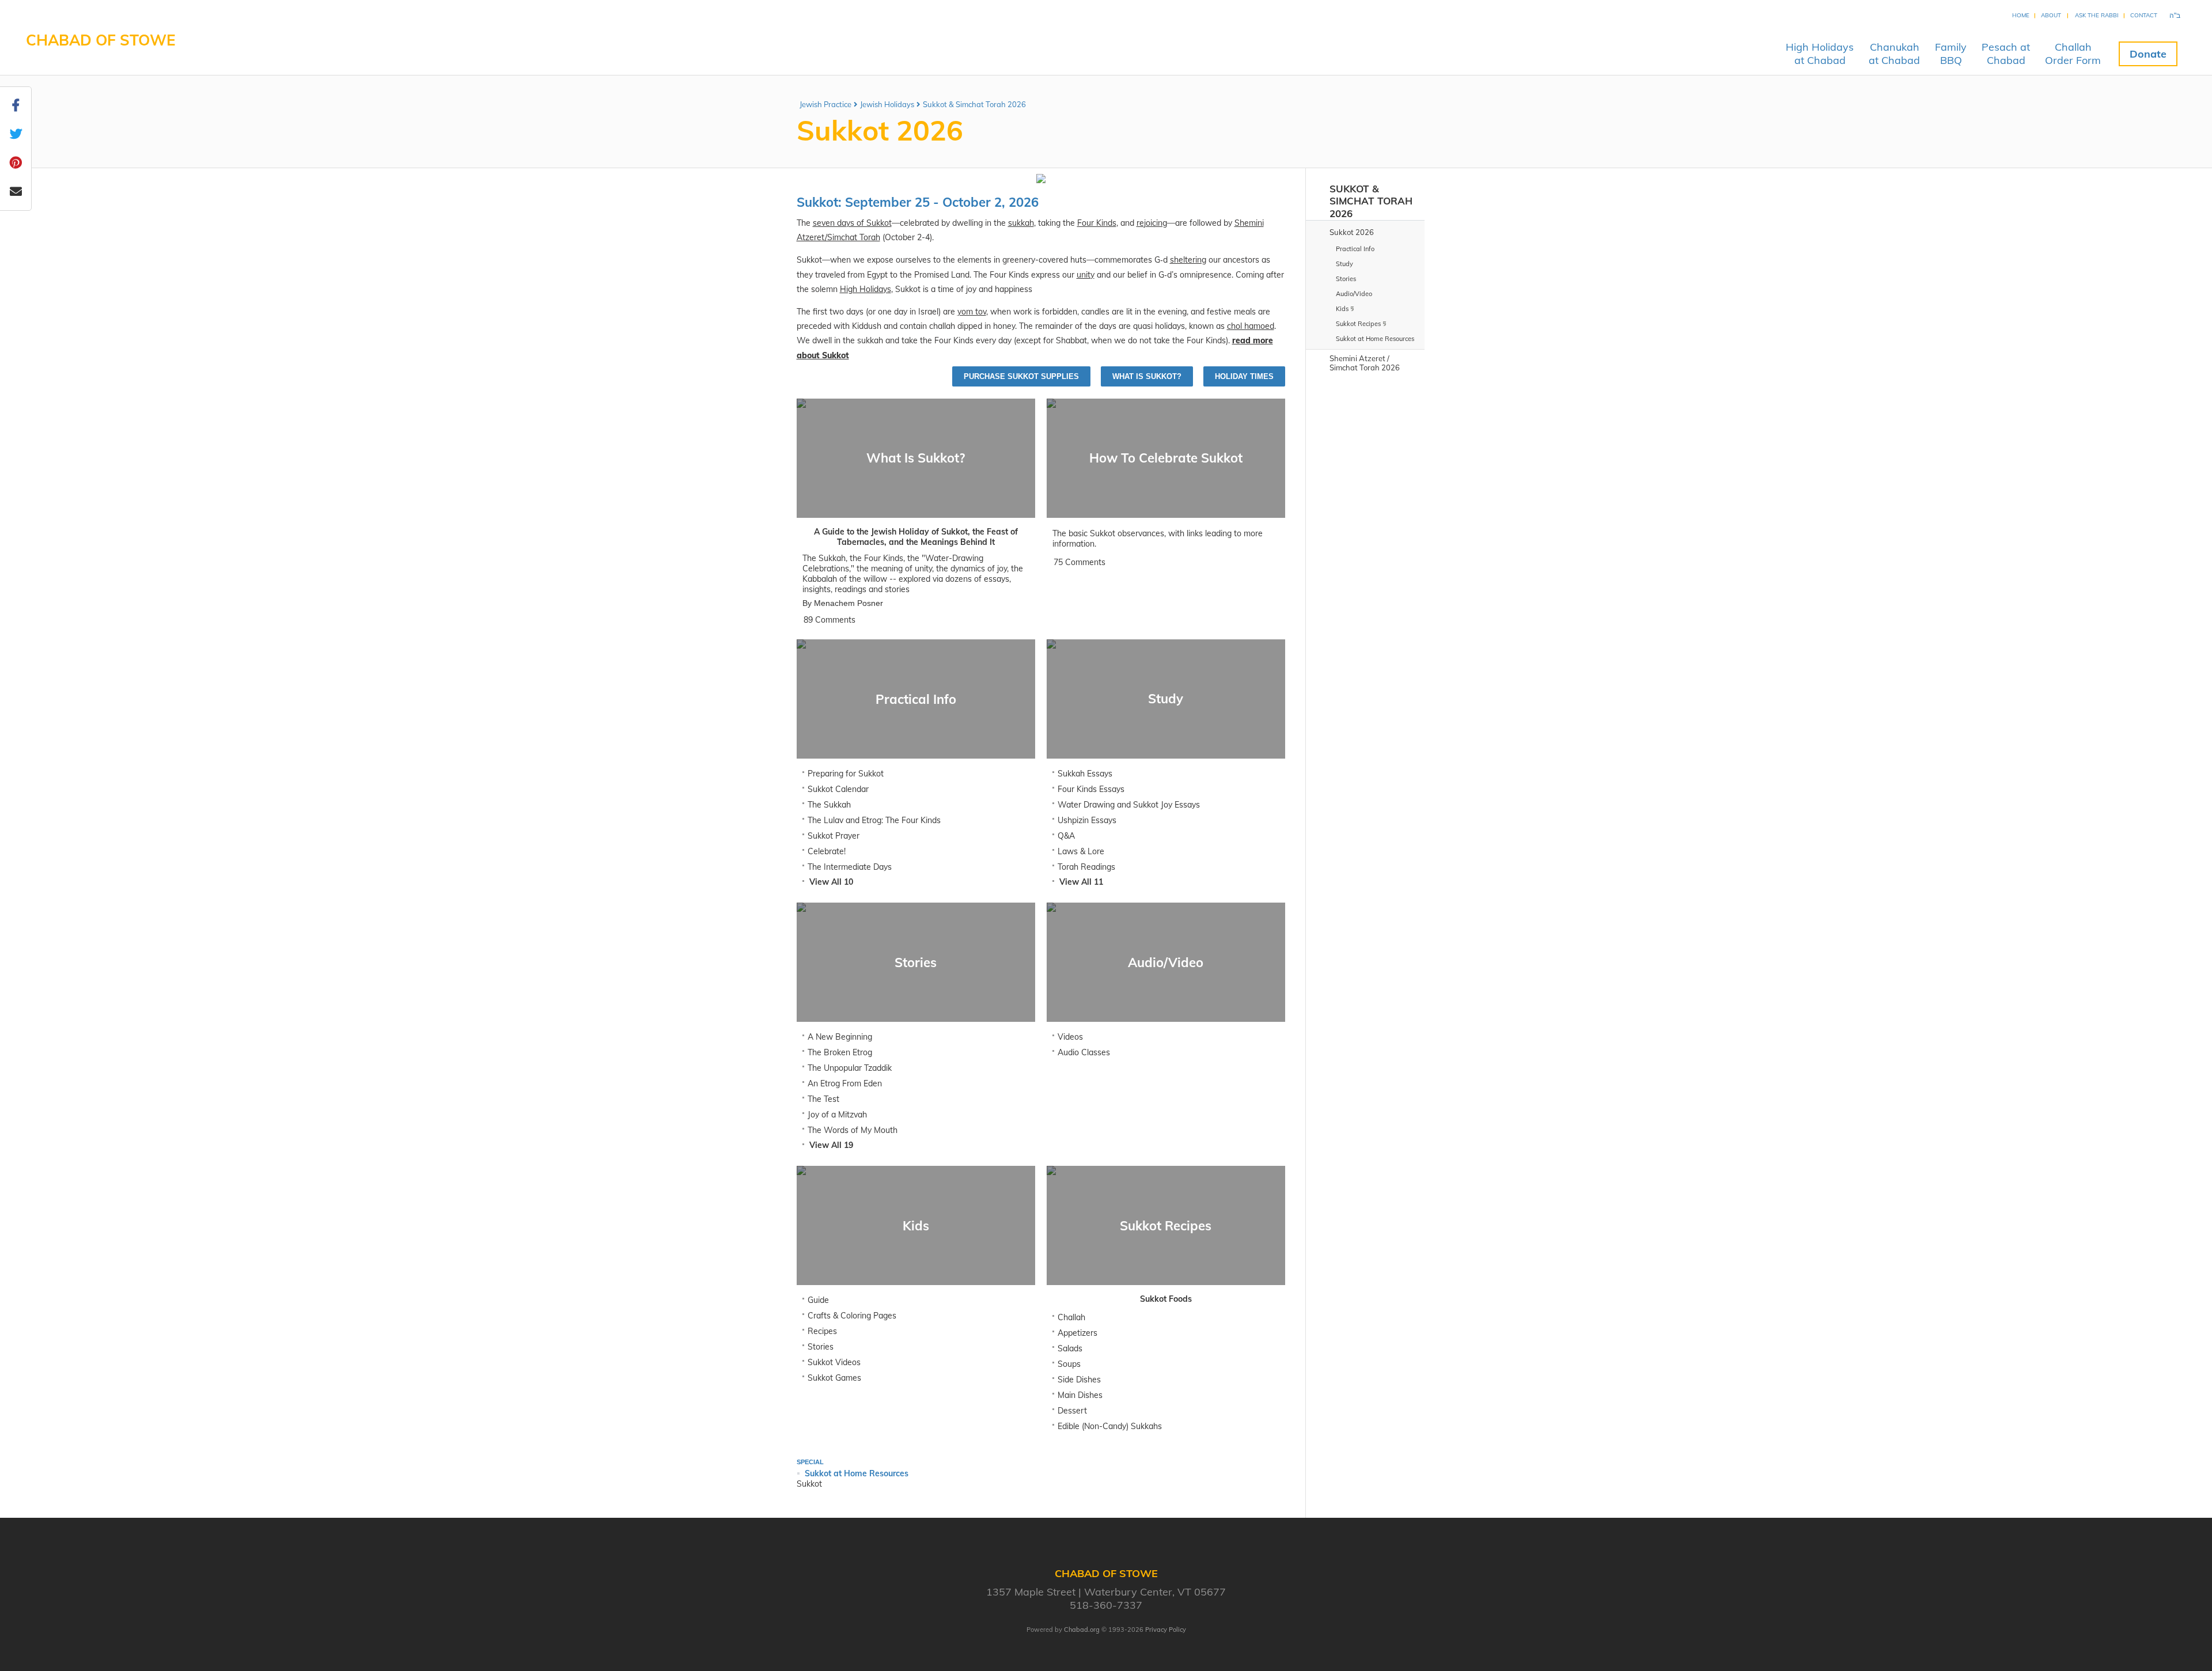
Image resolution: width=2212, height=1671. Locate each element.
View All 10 (831, 882)
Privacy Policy (1166, 1630)
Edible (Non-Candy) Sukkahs (1110, 1426)
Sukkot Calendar (838, 789)
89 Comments (829, 620)
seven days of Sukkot (852, 223)
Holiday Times (1244, 376)
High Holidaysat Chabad (1820, 54)
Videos (1070, 1037)
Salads (1070, 1348)
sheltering (1188, 260)
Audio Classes (1084, 1052)
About (2051, 15)
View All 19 (831, 1145)
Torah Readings (1086, 867)
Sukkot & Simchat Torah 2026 (974, 104)
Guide (818, 1300)
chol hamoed (1251, 326)
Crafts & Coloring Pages (852, 1316)
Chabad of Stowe (101, 40)
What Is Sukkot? (1147, 376)
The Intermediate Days (850, 867)
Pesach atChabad (2006, 54)
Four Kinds (1097, 223)
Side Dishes (1079, 1380)
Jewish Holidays (887, 104)
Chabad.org (1082, 1630)
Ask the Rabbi (2097, 15)
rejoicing (1152, 223)
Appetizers (1077, 1333)
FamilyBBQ (1951, 54)
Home (2021, 15)
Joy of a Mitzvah (837, 1115)
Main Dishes (1080, 1395)
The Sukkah (829, 805)
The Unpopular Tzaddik (850, 1068)
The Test (823, 1099)
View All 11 (1081, 882)
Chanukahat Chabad (1894, 54)
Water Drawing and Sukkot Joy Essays (1129, 805)
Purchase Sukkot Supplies (1021, 376)
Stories (821, 1347)
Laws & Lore (1081, 851)
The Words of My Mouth (853, 1130)
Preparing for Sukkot (846, 774)
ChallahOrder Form (2073, 54)
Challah (1071, 1317)
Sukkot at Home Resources (857, 1473)
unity (1086, 275)
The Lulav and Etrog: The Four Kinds (874, 820)
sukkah (1021, 223)
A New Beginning (840, 1037)
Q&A (1066, 836)
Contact (2144, 15)
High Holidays (866, 289)
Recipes (822, 1331)
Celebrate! (827, 851)
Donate (2148, 54)
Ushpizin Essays (1087, 820)
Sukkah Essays (1085, 774)
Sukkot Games (834, 1378)
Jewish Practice (825, 104)
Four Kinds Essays (1091, 789)
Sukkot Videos (834, 1362)
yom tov (972, 312)
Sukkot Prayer (834, 836)
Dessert (1072, 1411)
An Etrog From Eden (845, 1083)
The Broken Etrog (840, 1052)
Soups (1069, 1364)
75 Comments (1080, 562)
